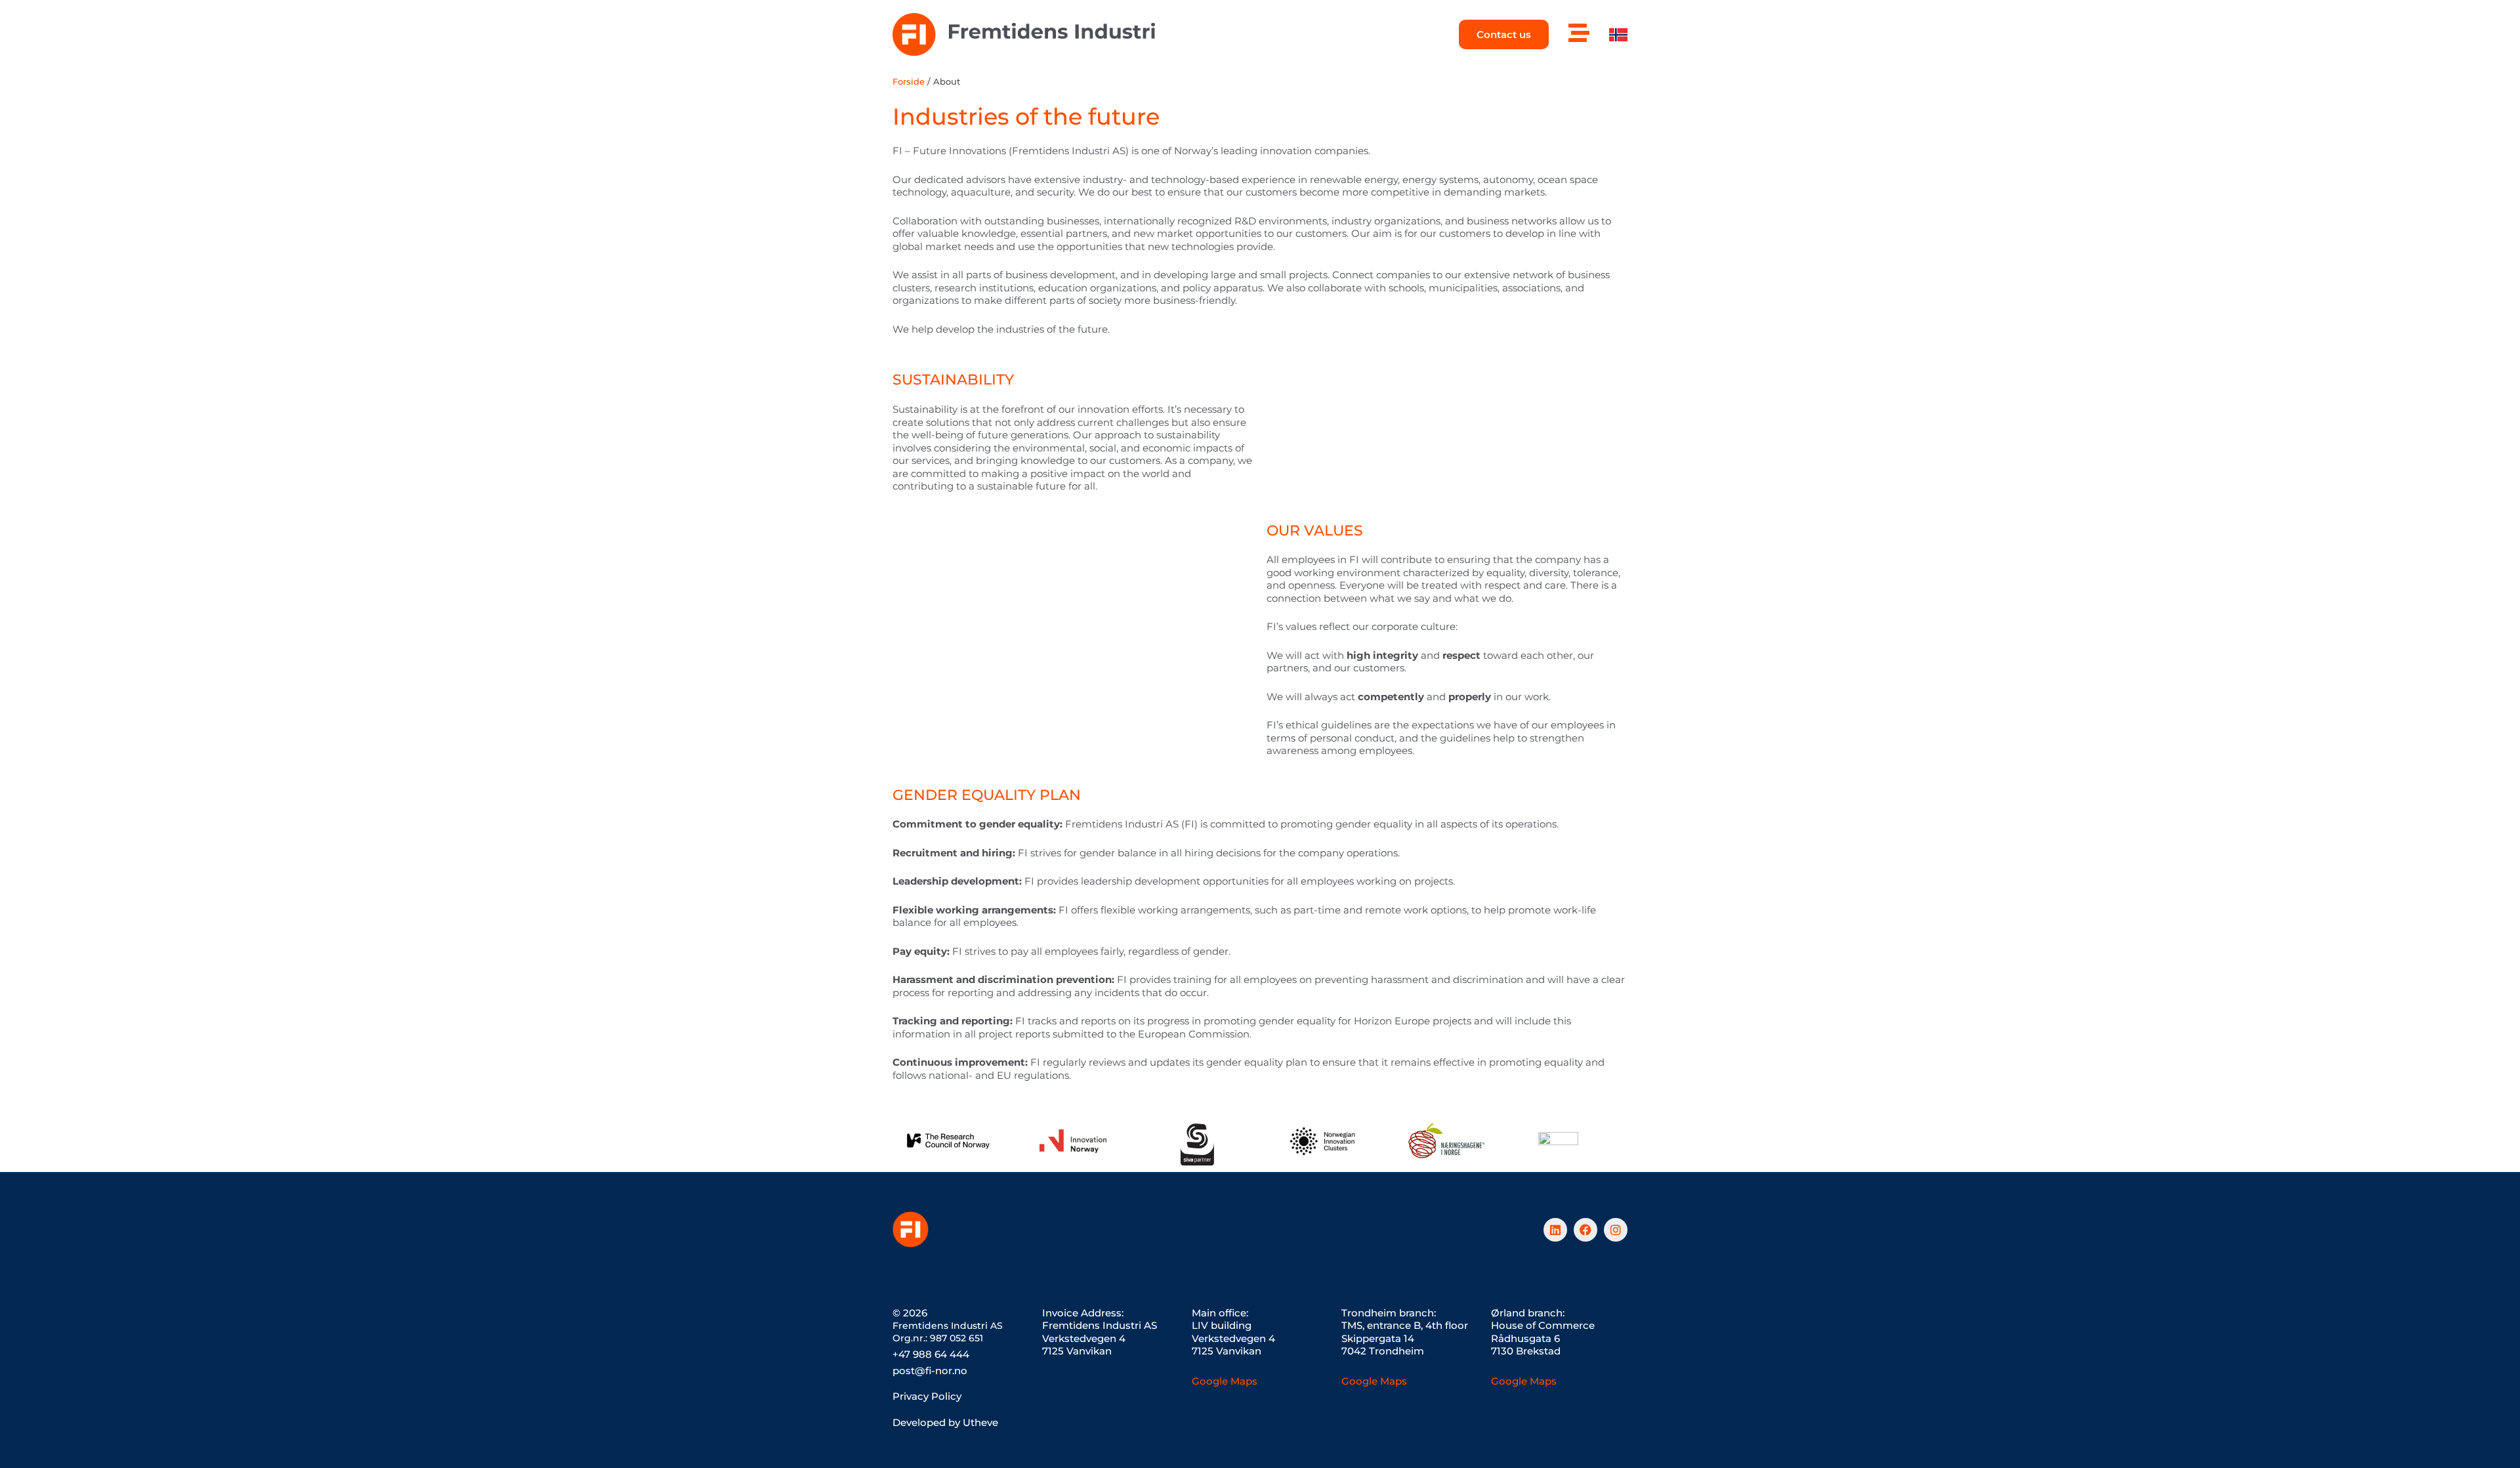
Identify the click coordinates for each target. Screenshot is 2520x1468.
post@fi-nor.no (930, 1371)
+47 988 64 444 (931, 1354)
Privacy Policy (927, 1396)
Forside (909, 82)
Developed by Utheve (945, 1422)
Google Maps (1225, 1381)
